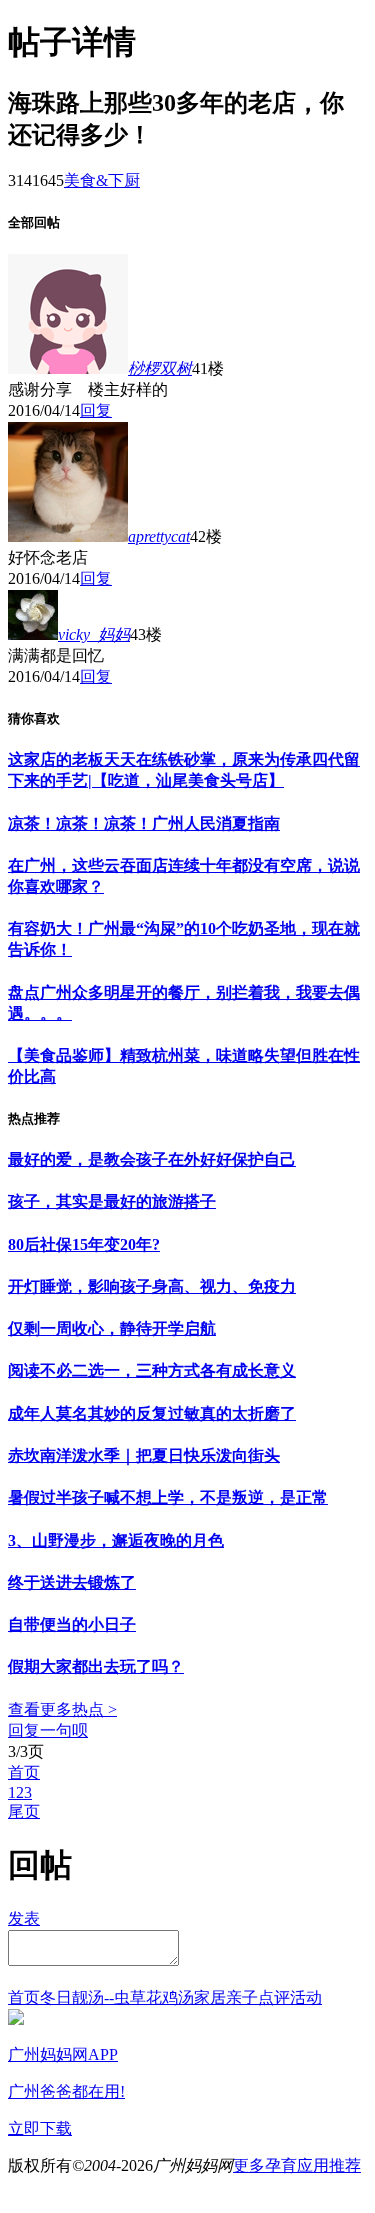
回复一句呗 (48, 1730)
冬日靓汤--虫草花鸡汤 (117, 1997)
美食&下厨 (102, 180)
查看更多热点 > (62, 1709)
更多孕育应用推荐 (297, 2165)
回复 (96, 410)
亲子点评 (258, 1997)
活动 (306, 1997)
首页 (24, 1772)
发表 (24, 1918)
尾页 (24, 1811)
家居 (210, 1997)
